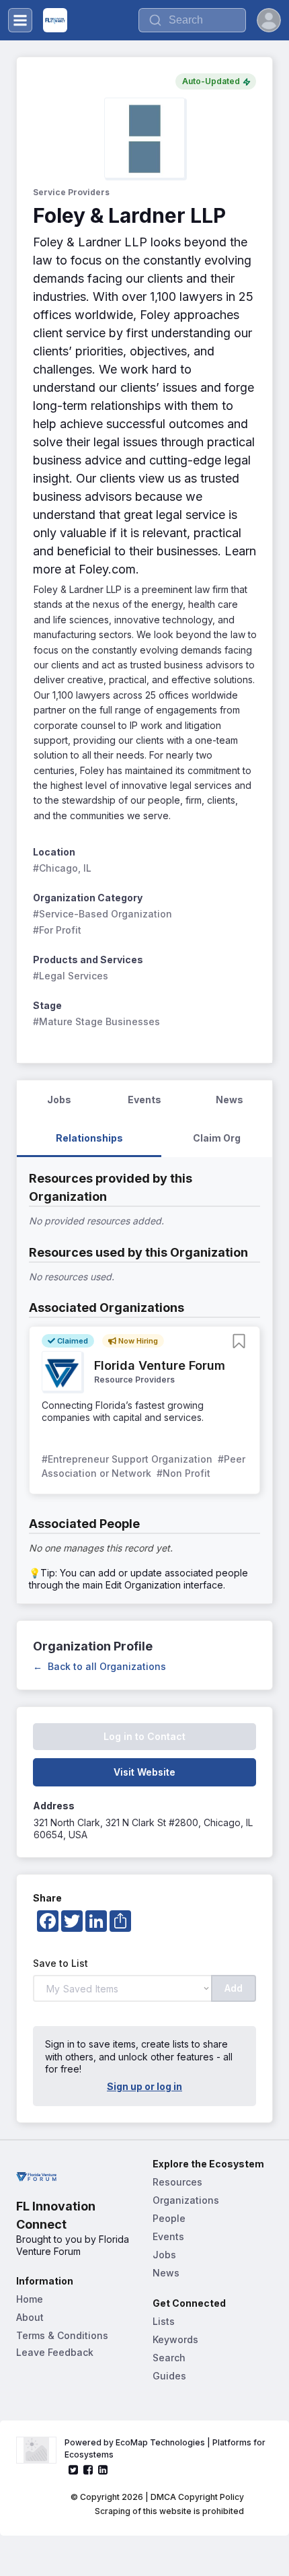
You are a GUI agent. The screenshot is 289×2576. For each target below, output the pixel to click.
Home (30, 2299)
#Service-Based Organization (102, 914)
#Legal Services (71, 976)
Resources (177, 2182)
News (166, 2273)
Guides (169, 2376)
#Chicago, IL (62, 868)
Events (168, 2236)
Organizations (186, 2200)
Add (234, 1988)
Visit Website (144, 1772)
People (169, 2218)
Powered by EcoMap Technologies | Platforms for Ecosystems (166, 2448)
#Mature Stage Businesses (96, 1021)
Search (169, 2358)
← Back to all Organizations (99, 1666)
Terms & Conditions (62, 2335)
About (30, 2317)
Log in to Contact (144, 1736)
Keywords (175, 2339)
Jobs (164, 2255)
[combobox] (192, 20)
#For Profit (57, 930)
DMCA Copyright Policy (197, 2497)
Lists (164, 2321)
